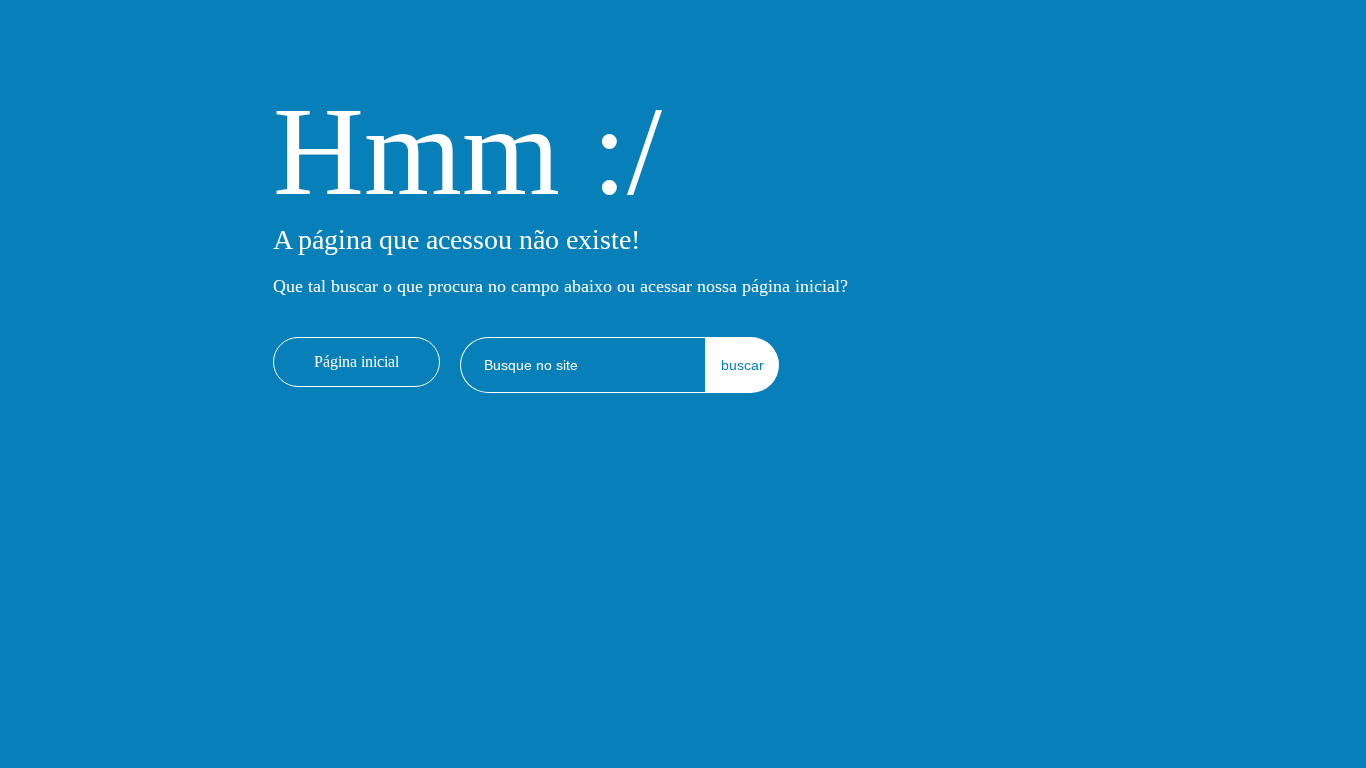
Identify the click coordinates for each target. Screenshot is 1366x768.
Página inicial (356, 361)
